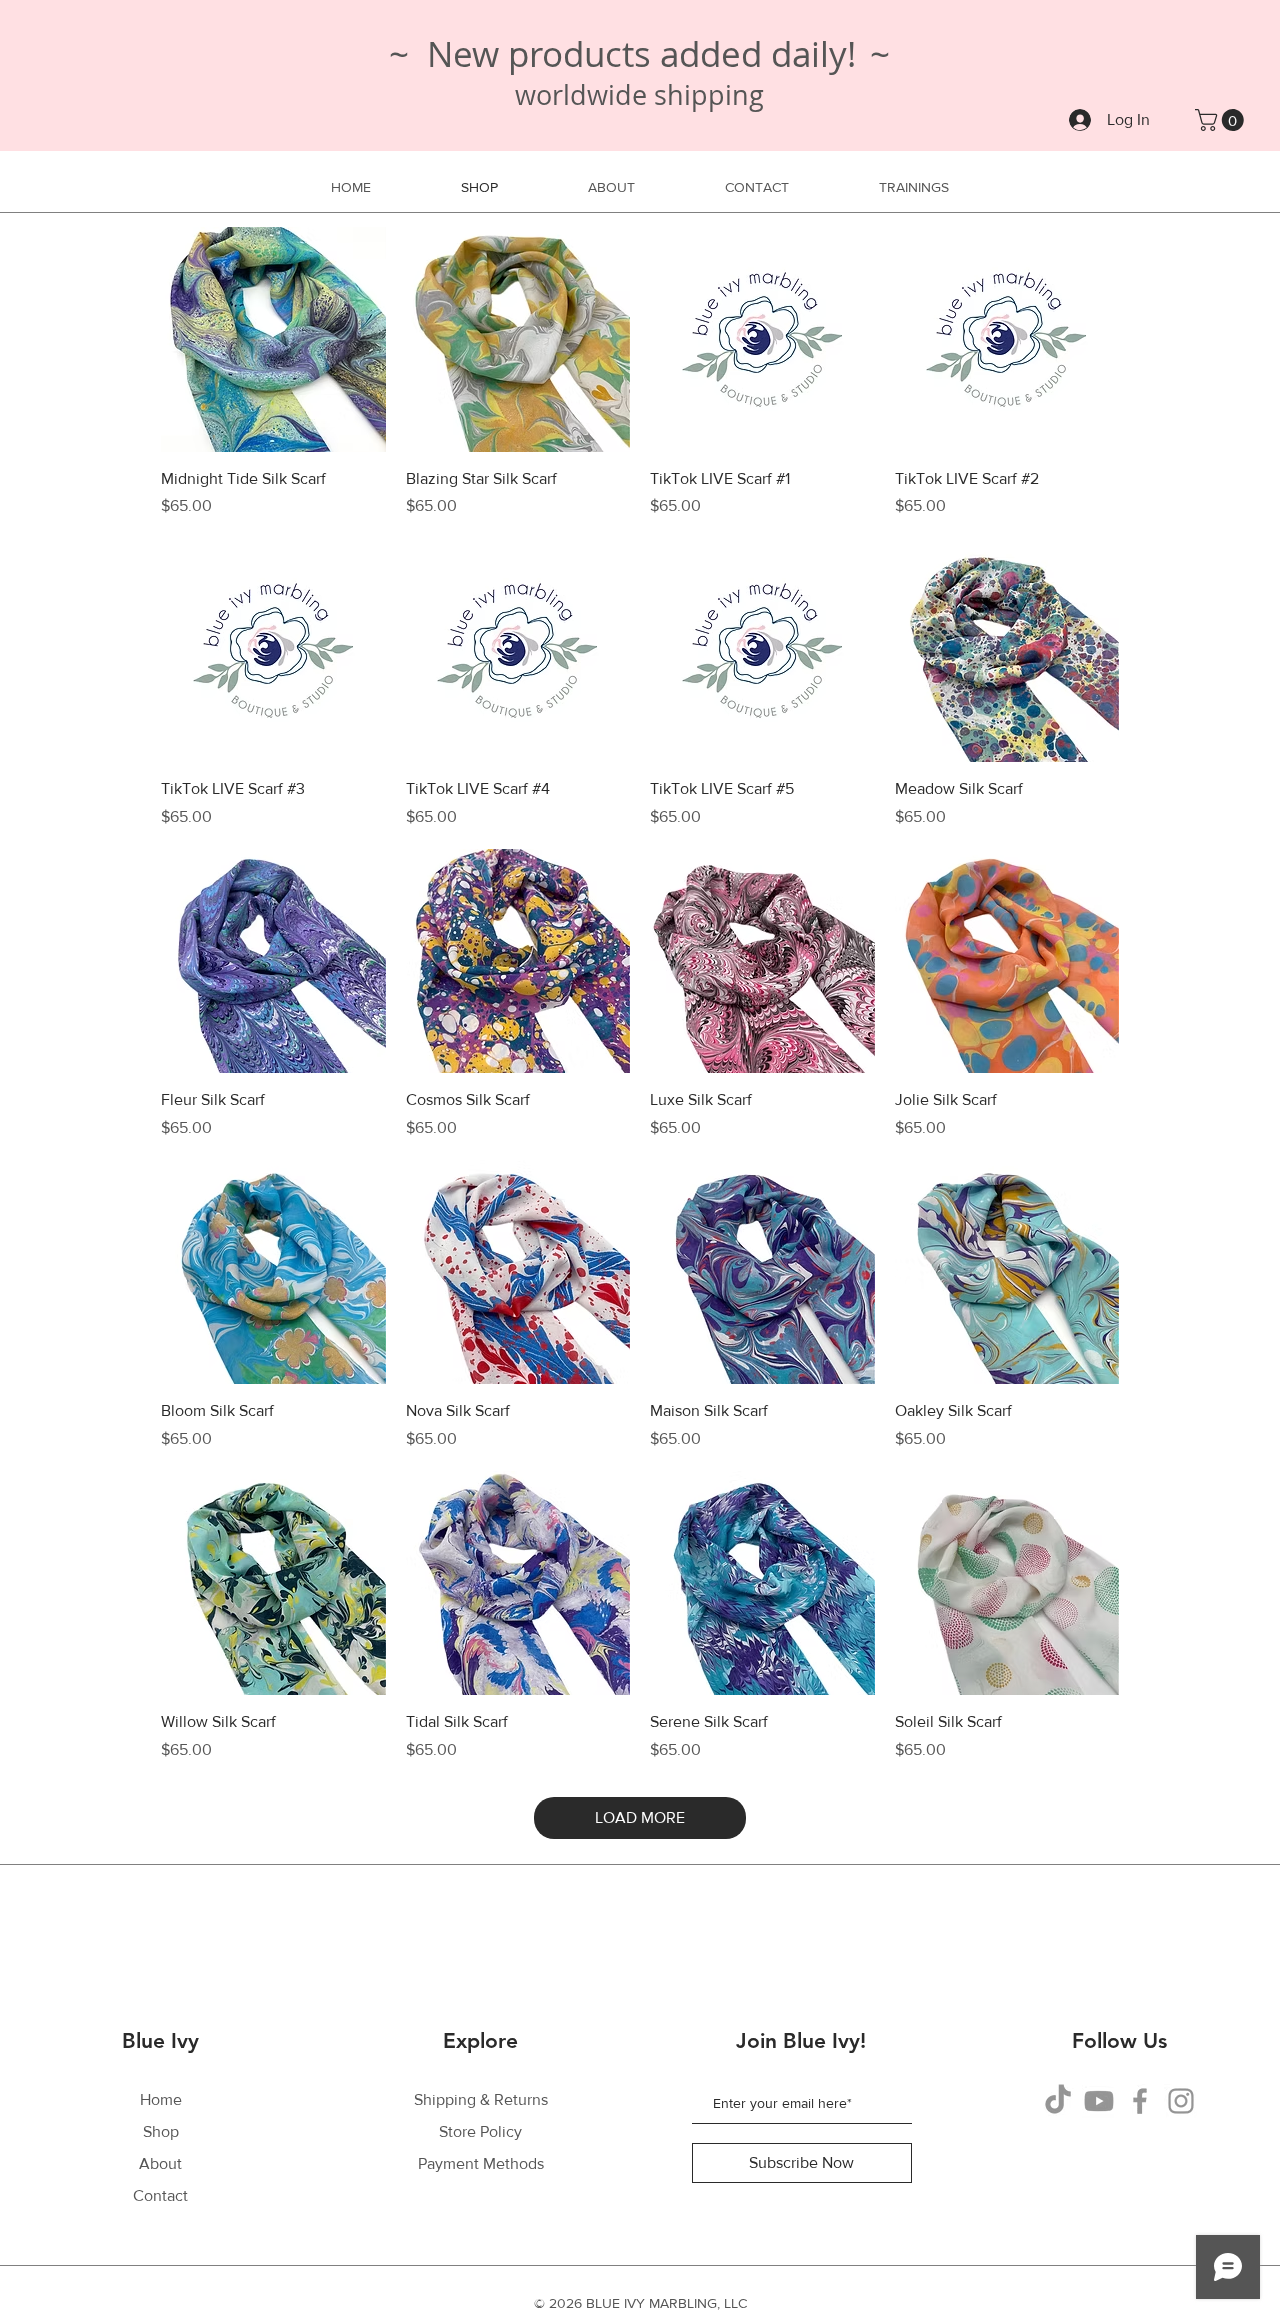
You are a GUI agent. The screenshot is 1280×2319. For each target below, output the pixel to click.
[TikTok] (1058, 2101)
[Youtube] (1099, 2101)
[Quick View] (273, 339)
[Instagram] (1181, 2101)
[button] (1222, 120)
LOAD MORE (640, 1817)
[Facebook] (1140, 2101)
